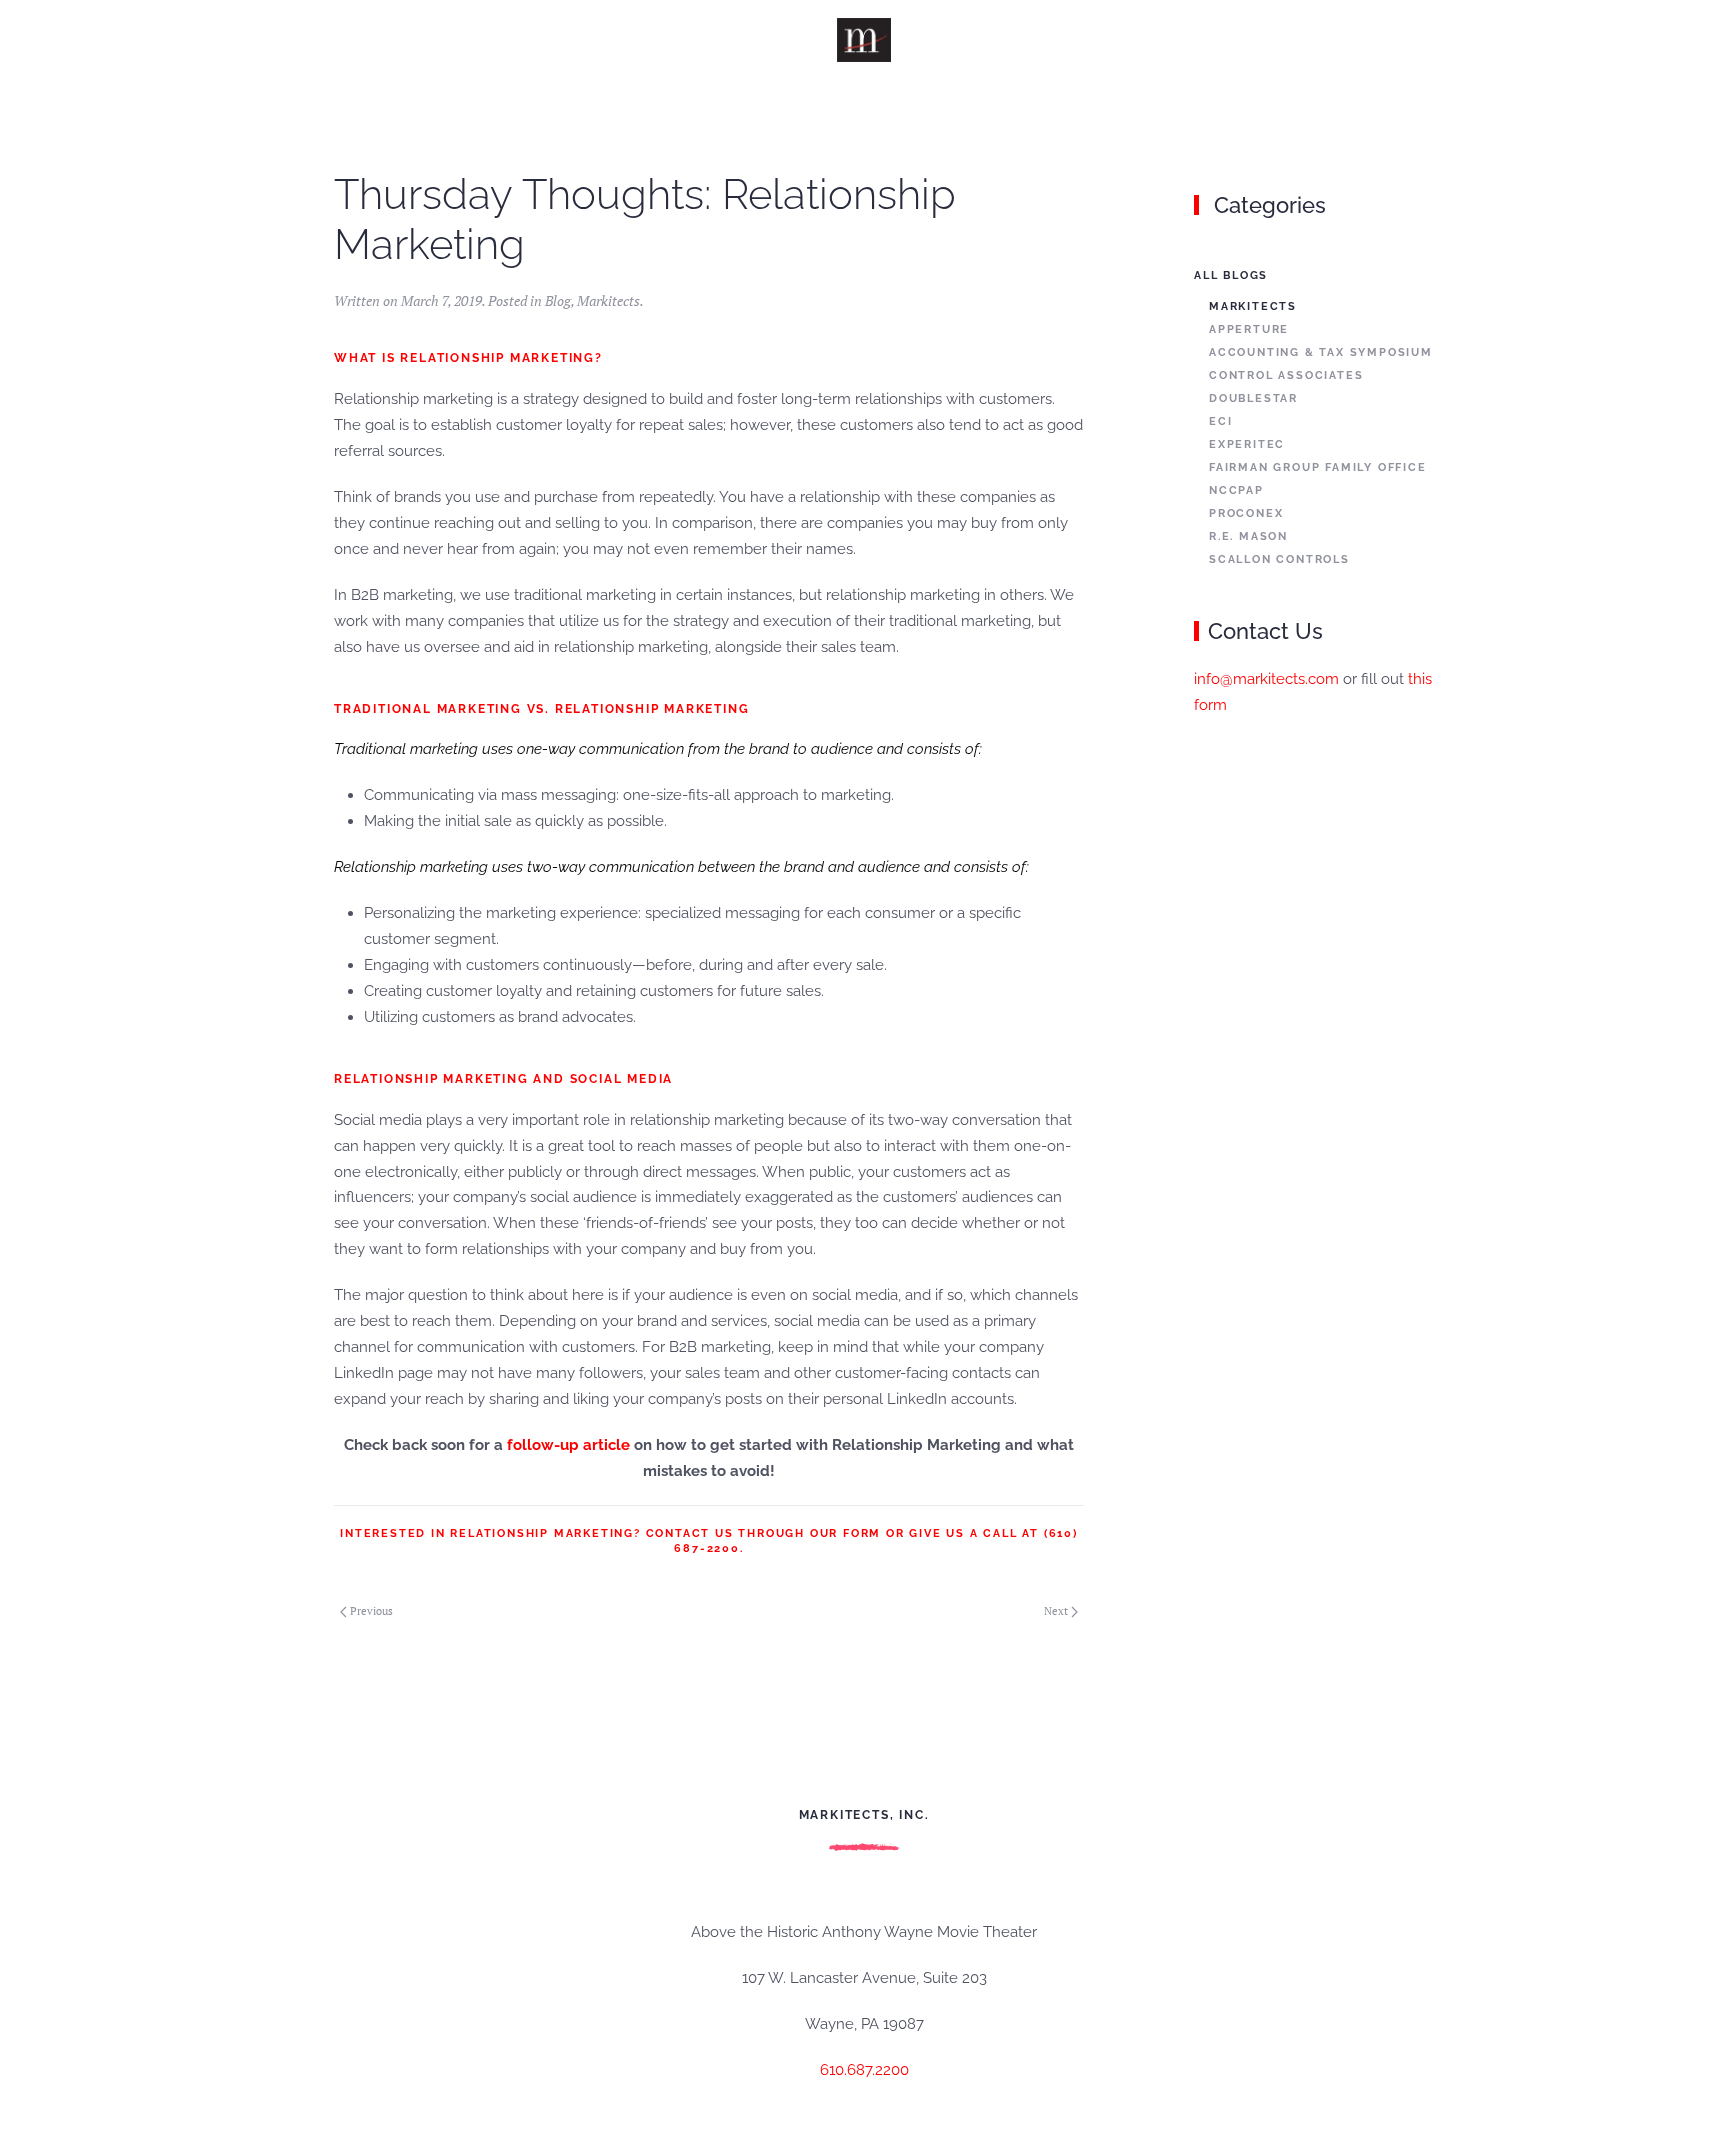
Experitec (1247, 444)
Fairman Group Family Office (1318, 467)
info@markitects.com (1266, 679)
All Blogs (1231, 275)
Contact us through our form (764, 1533)
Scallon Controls (1279, 559)
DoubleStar (1253, 398)
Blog (558, 300)
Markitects (608, 300)
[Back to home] (864, 40)
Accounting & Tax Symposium (1321, 352)
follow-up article (568, 1445)
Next (1056, 1611)
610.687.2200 (864, 2070)
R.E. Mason (1248, 536)
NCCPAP (1236, 490)
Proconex (1246, 513)
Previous (371, 1611)
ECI (1220, 421)
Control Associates (1286, 375)
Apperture (1249, 329)
